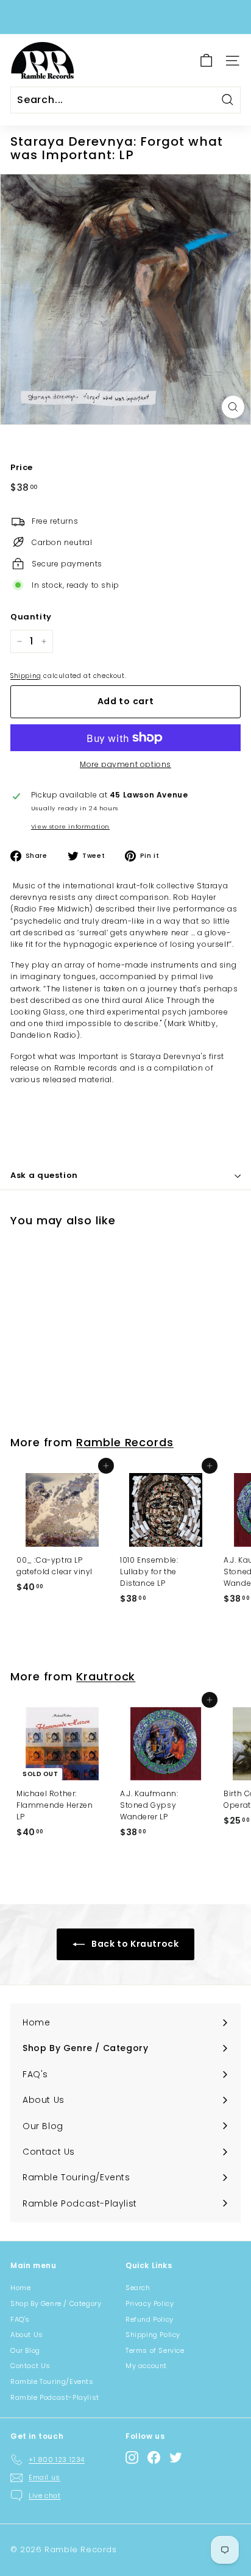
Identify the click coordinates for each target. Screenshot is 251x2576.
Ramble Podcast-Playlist (55, 2397)
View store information (70, 826)
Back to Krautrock (134, 1944)
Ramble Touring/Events (52, 2382)
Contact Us (30, 2366)
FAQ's (20, 2319)
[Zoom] (233, 407)
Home (20, 2288)
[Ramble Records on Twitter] (176, 2457)
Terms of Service (155, 2350)
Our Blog (25, 2350)
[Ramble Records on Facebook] (154, 2457)
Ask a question (44, 1175)
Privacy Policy (150, 2303)
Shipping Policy (153, 2335)
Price (22, 467)
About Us (27, 2335)
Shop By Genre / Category (56, 2303)
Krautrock (106, 1676)
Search (138, 2288)
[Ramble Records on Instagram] (132, 2457)
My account (146, 2366)
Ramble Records (125, 1442)
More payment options (125, 764)
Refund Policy (150, 2319)
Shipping (26, 676)
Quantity (31, 617)
